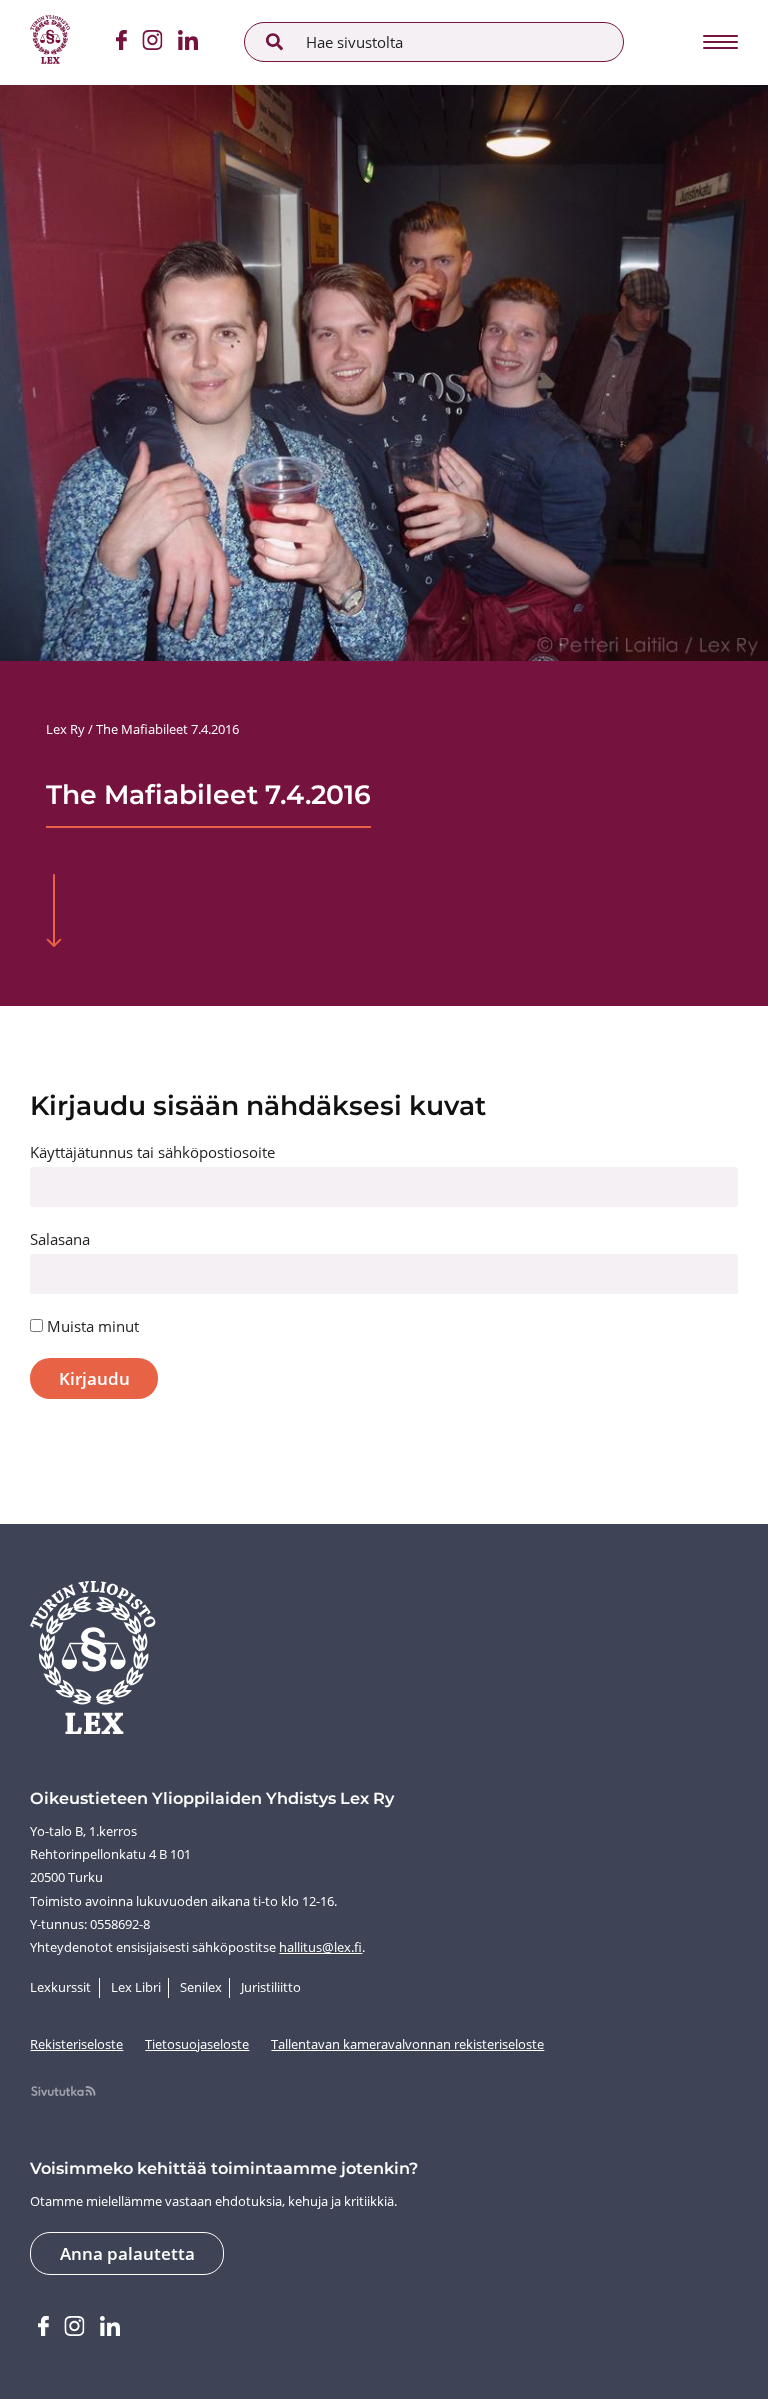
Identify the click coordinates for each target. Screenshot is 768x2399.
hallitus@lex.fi (320, 1947)
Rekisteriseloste (76, 2044)
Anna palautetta (127, 2253)
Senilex (201, 1987)
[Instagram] (152, 43)
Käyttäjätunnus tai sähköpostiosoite (152, 1152)
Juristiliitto (271, 1987)
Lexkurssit (60, 1987)
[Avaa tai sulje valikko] (719, 42)
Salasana (60, 1239)
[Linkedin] (188, 43)
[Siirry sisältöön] (53, 912)
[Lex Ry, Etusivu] (50, 42)
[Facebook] (121, 43)
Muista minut (91, 1326)
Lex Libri (136, 1987)
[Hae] (275, 42)
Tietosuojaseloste (197, 2044)
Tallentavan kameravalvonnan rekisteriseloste (407, 2044)
